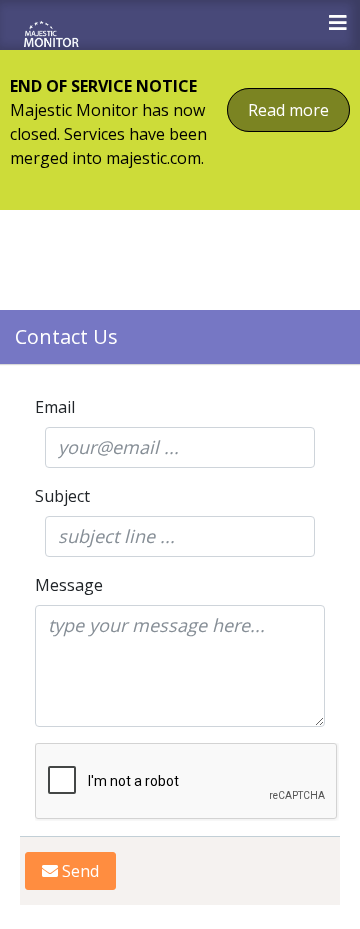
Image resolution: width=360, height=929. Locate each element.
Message (69, 585)
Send (78, 871)
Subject (62, 496)
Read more (288, 110)
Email (55, 407)
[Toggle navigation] (338, 23)
